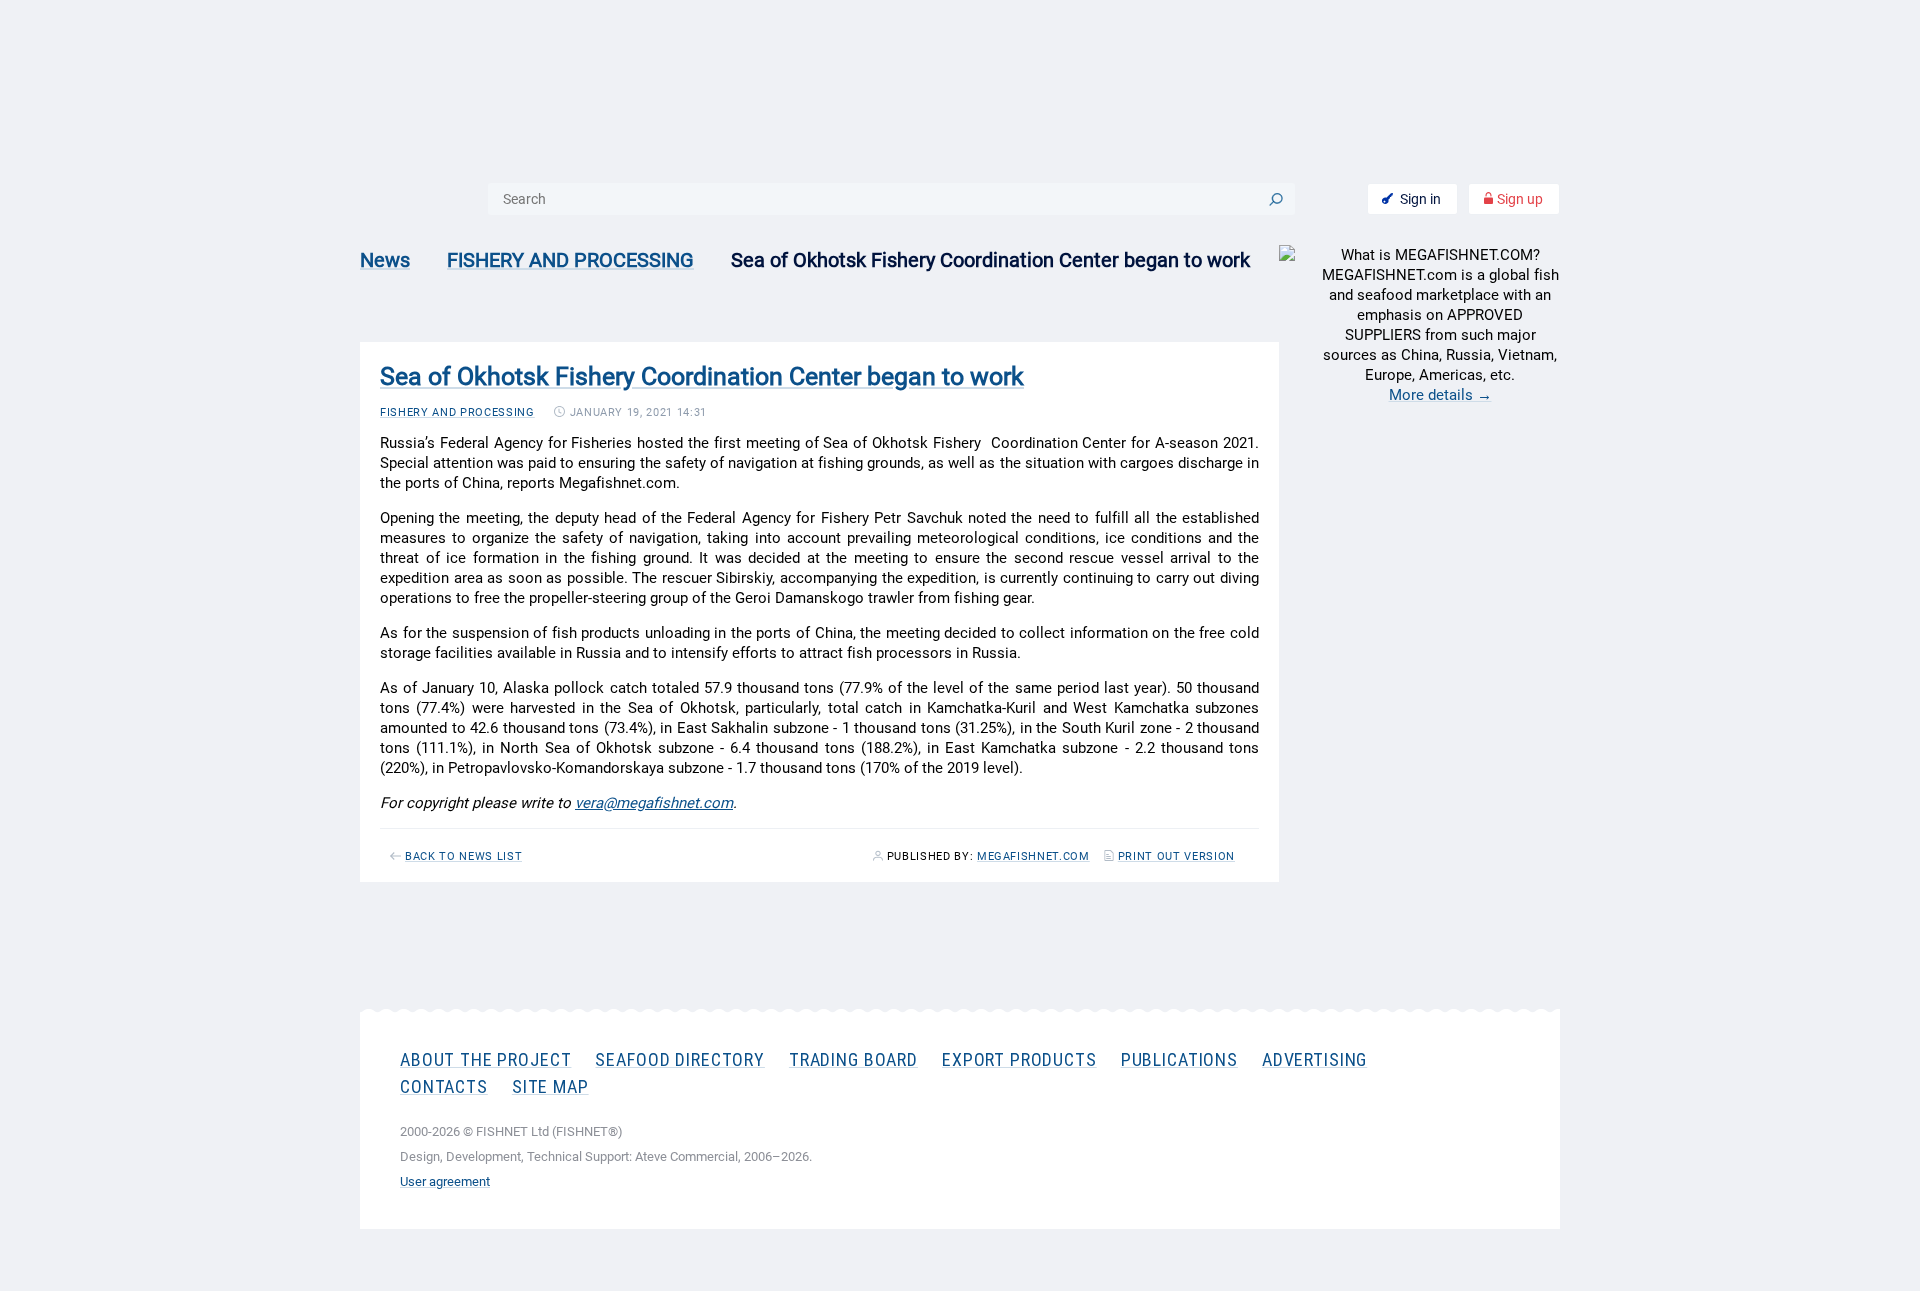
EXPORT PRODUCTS (1019, 1059)
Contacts (444, 1086)
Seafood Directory (679, 1059)
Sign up (1518, 199)
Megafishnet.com (1033, 857)
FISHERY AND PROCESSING (570, 260)
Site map (550, 1086)
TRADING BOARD (853, 1059)
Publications (1179, 1059)
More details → (1440, 395)
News (385, 260)
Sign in (1420, 199)
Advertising (1314, 1059)
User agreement (445, 1181)
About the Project (485, 1059)
